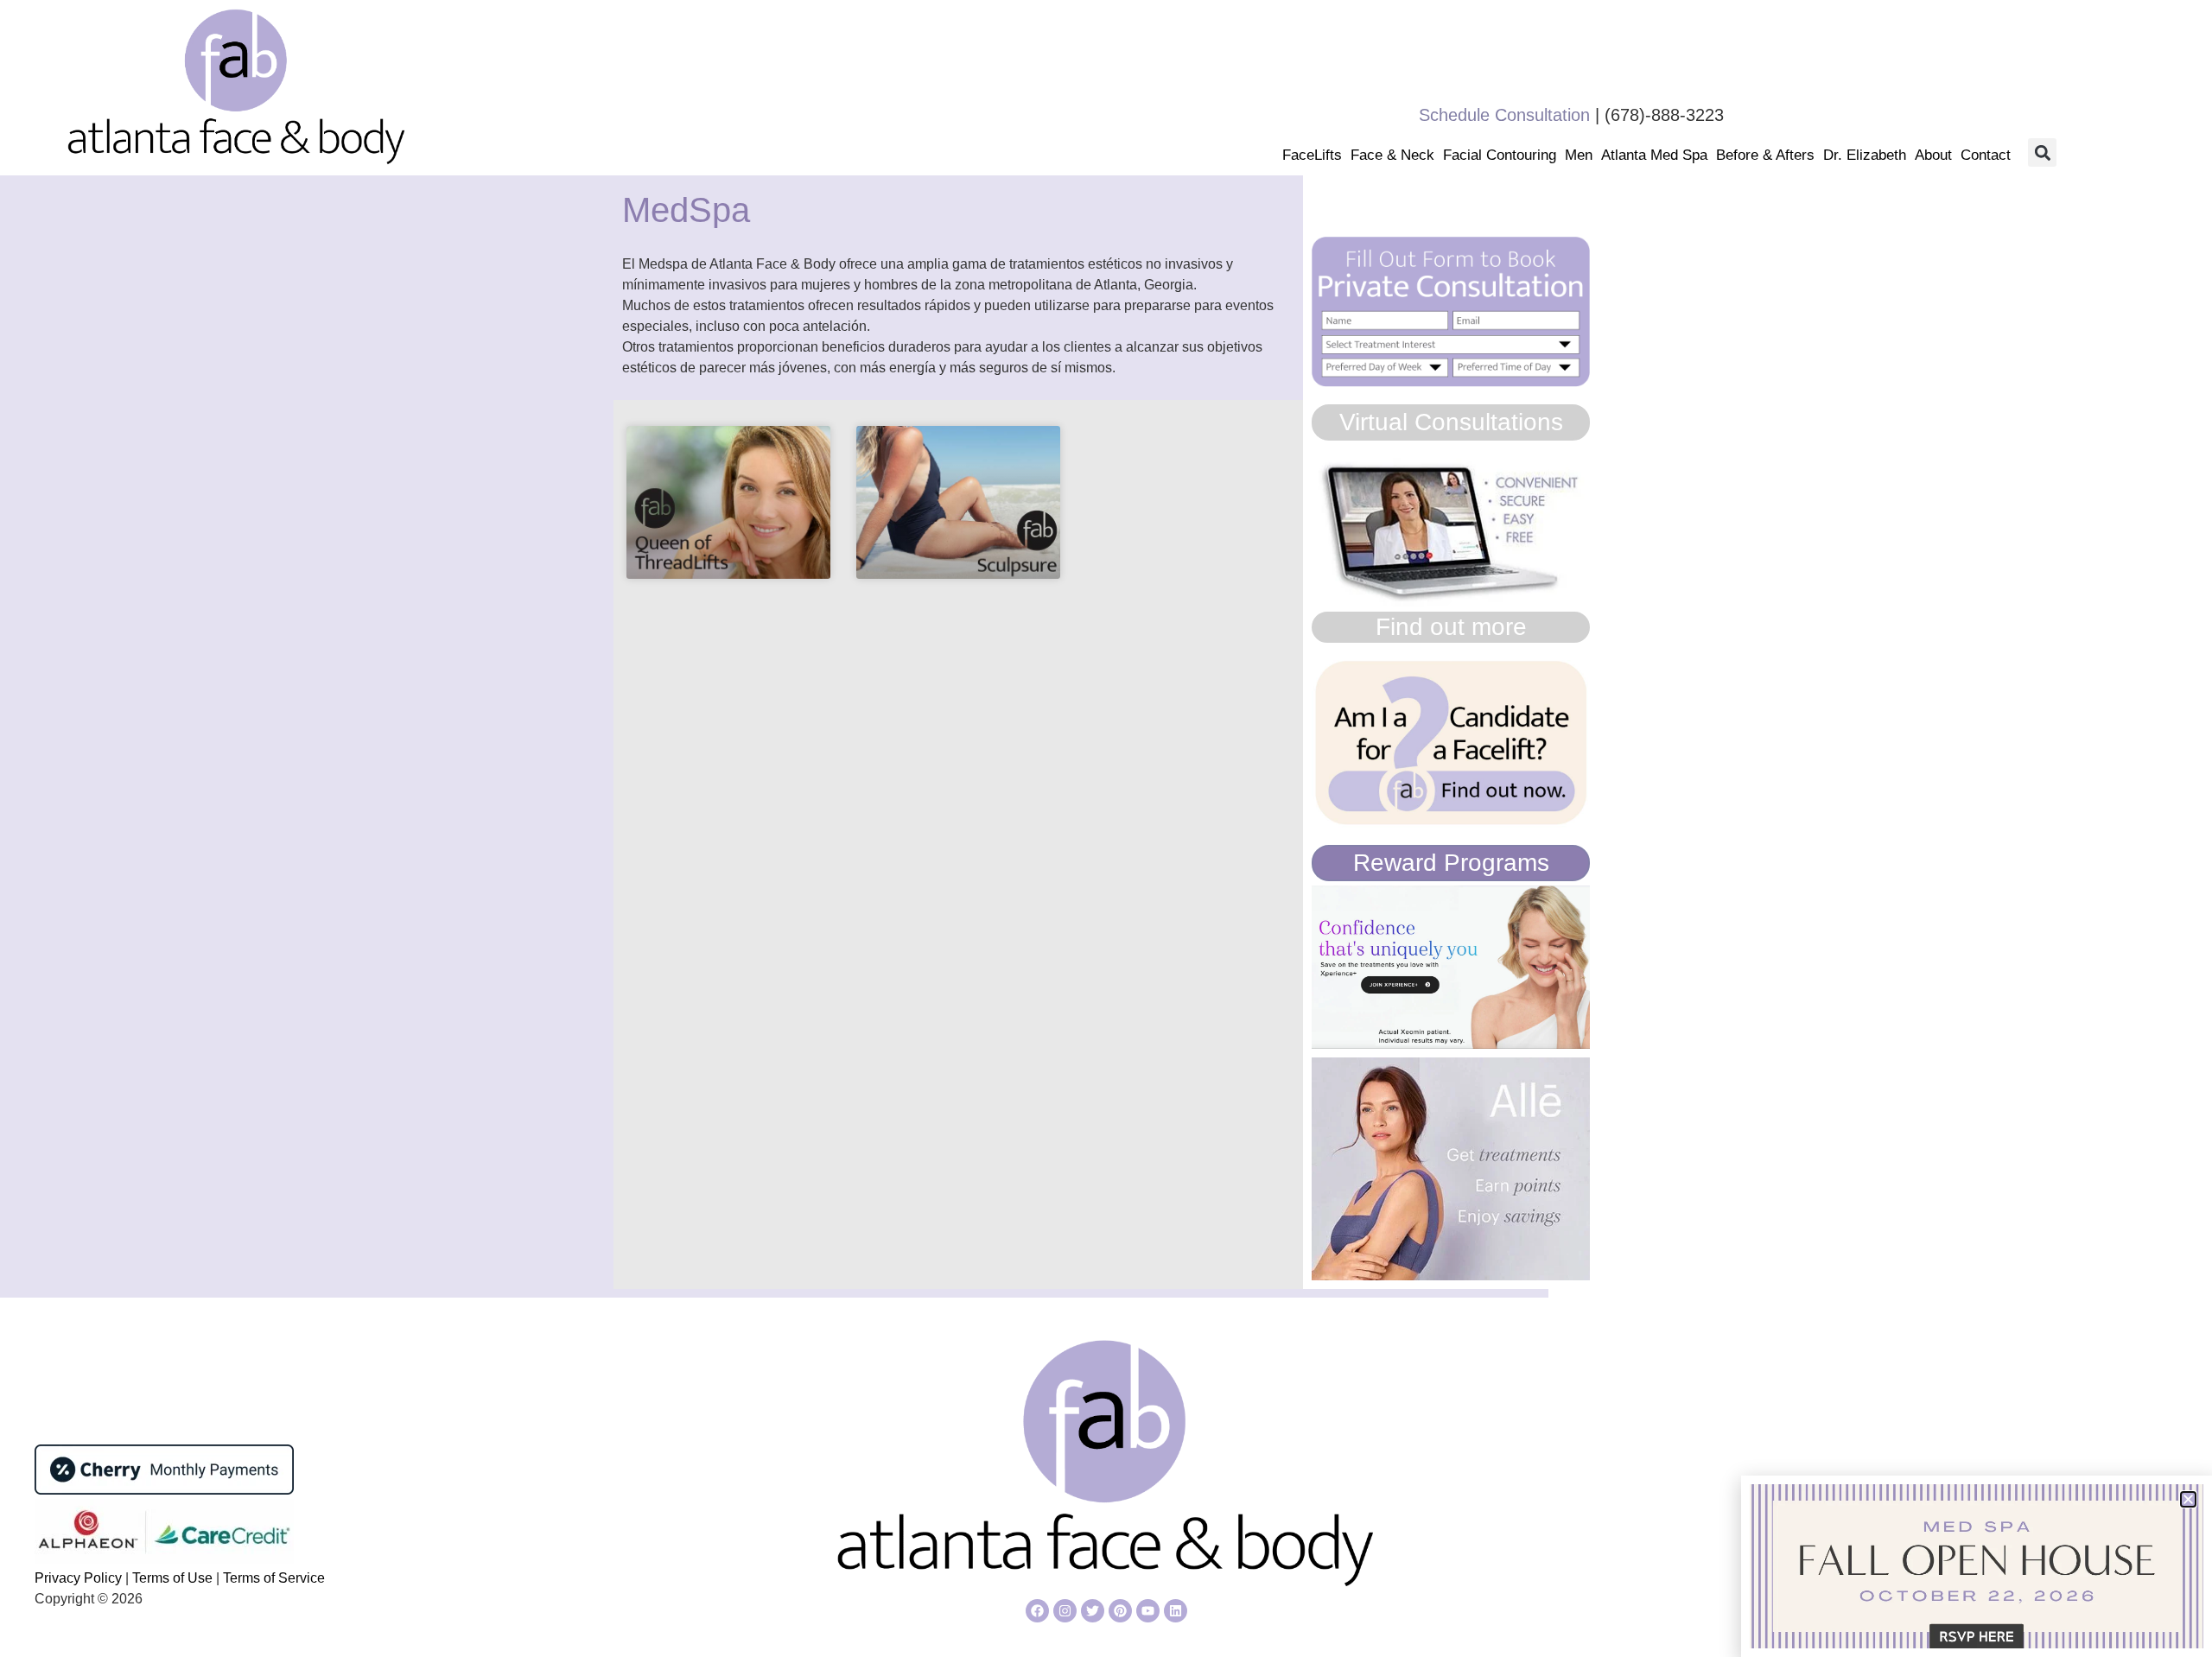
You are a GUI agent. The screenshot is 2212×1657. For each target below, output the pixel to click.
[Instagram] (1065, 1611)
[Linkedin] (1176, 1611)
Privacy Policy (80, 1578)
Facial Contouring (1500, 155)
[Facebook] (1037, 1611)
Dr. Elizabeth (1865, 155)
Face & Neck (1392, 155)
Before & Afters (1765, 155)
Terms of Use (171, 1578)
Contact (1986, 155)
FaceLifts (1312, 155)
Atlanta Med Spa (1654, 155)
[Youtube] (1148, 1611)
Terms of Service (274, 1578)
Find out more (1451, 627)
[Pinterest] (1120, 1611)
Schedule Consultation (1504, 115)
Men (1579, 155)
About (1933, 155)
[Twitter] (1093, 1611)
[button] (2042, 152)
